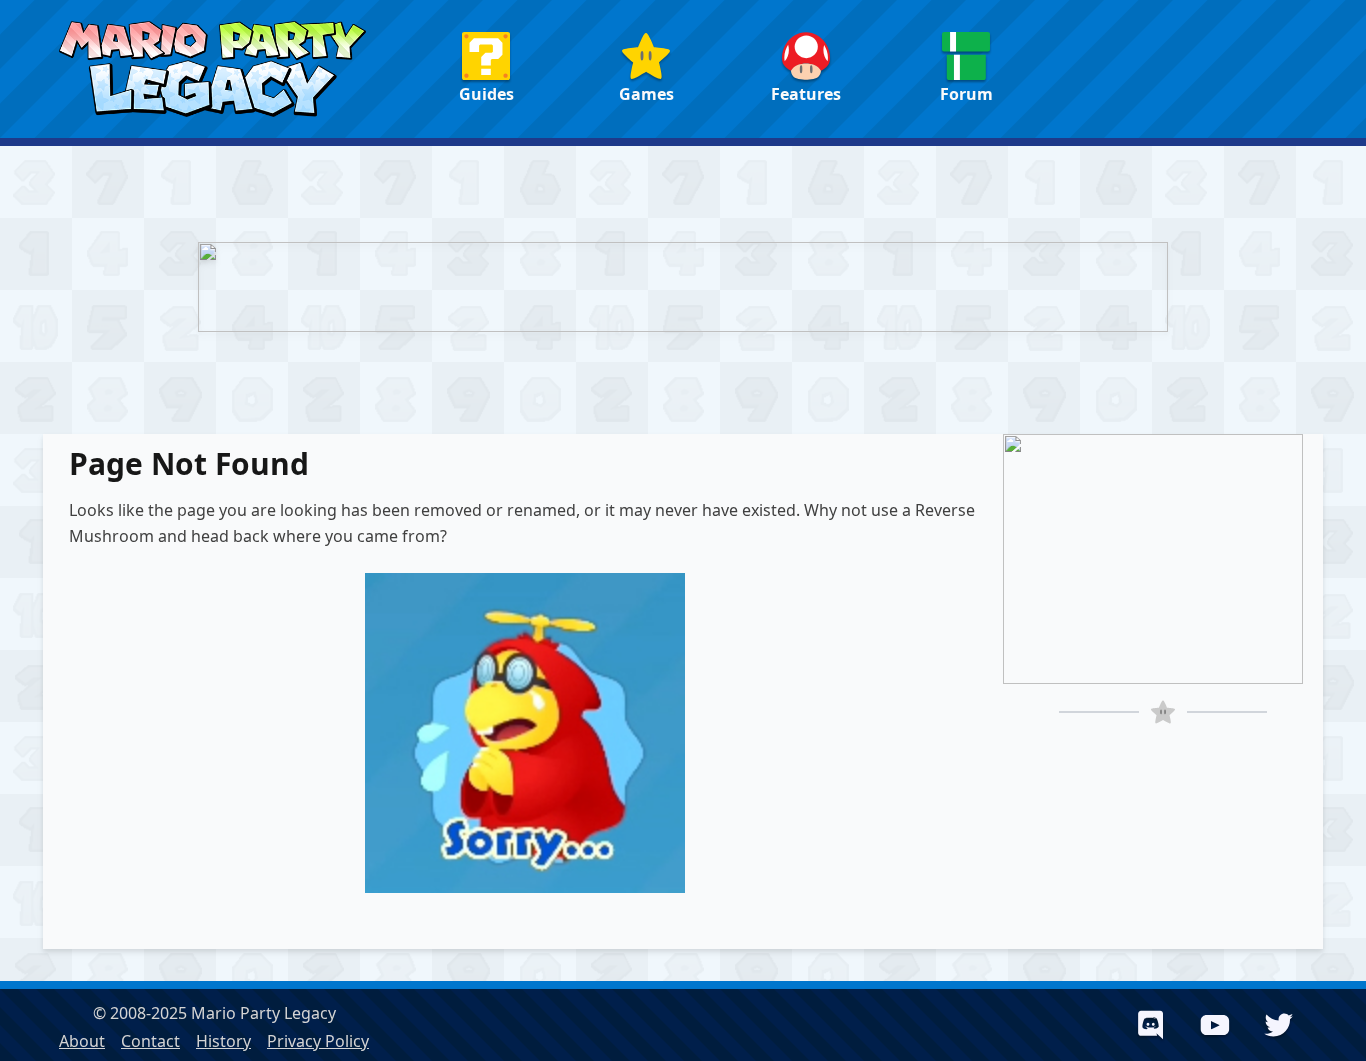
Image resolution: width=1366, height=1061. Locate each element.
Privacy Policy (318, 1041)
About (82, 1041)
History (223, 1041)
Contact (150, 1041)
